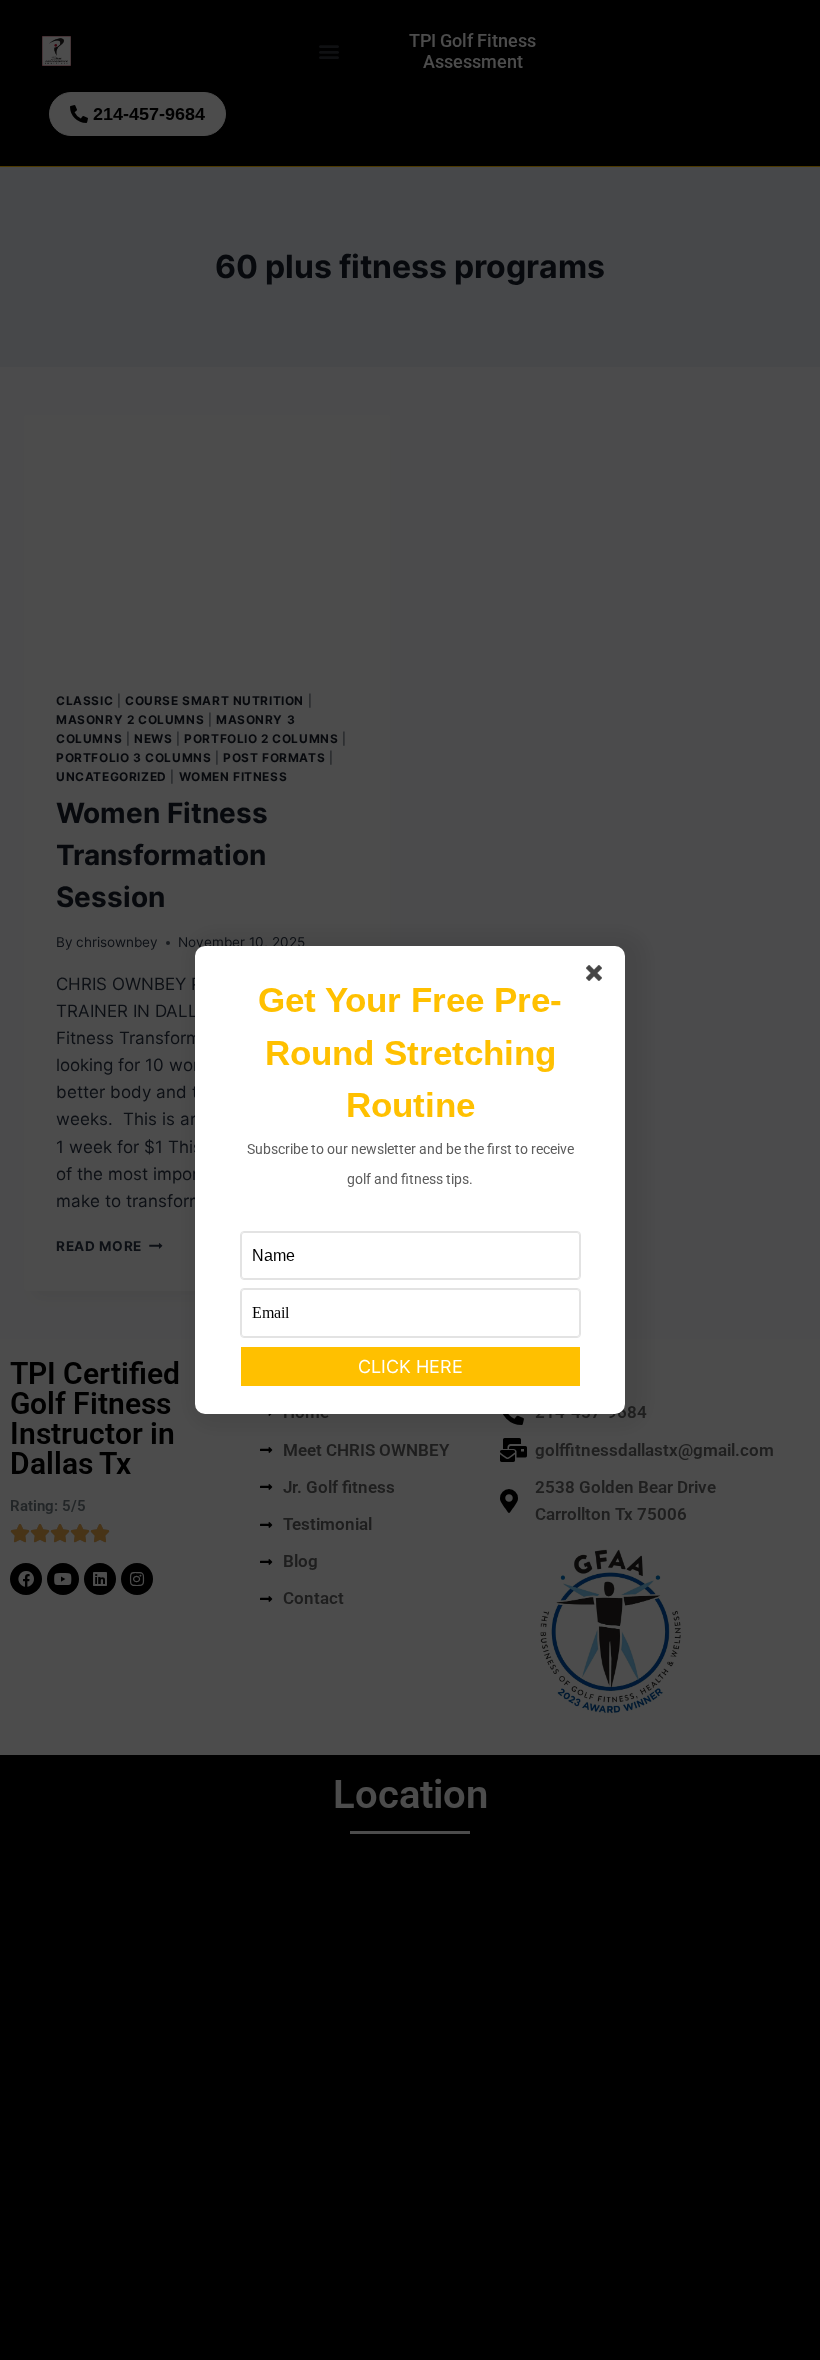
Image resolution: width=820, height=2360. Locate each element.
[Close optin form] (598, 977)
